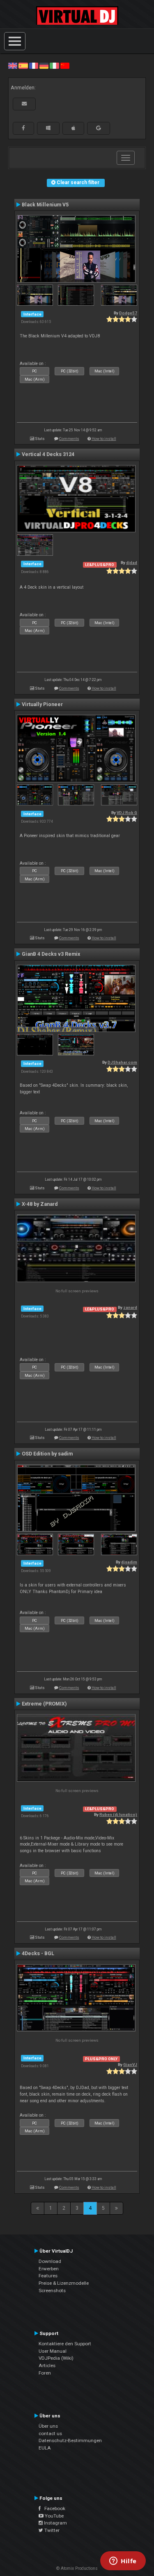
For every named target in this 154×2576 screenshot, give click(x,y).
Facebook (53, 2508)
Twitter (51, 2530)
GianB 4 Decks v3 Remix (51, 954)
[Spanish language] (23, 66)
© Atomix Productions (77, 2568)
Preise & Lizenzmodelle (64, 2283)
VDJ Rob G (127, 813)
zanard (130, 1307)
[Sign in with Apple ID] (73, 128)
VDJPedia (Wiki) (56, 2358)
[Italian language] (54, 66)
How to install (104, 439)
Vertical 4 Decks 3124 (48, 454)
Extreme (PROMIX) (44, 1704)
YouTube (54, 2516)
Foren (45, 2373)
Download (50, 2261)
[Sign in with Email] (24, 104)
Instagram (55, 2523)
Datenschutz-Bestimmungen (70, 2440)
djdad (132, 563)
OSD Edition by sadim (47, 1454)
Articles (47, 2365)
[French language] (34, 66)
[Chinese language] (65, 66)
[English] (13, 66)
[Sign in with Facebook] (23, 128)
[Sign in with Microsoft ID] (48, 128)
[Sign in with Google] (99, 128)
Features (48, 2276)
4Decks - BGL (38, 1954)
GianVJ (130, 2065)
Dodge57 (128, 313)
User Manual (53, 2351)
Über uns (48, 2426)
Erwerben (49, 2269)
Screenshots (52, 2291)
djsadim (129, 1562)
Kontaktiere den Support (65, 2344)
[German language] (44, 66)
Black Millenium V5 (45, 205)
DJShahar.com (122, 1062)
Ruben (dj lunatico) (118, 1814)
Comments (69, 439)
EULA (45, 2448)
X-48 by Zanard (40, 1204)
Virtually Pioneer (42, 704)
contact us (50, 2433)
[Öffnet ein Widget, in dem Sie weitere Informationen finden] (123, 2562)
